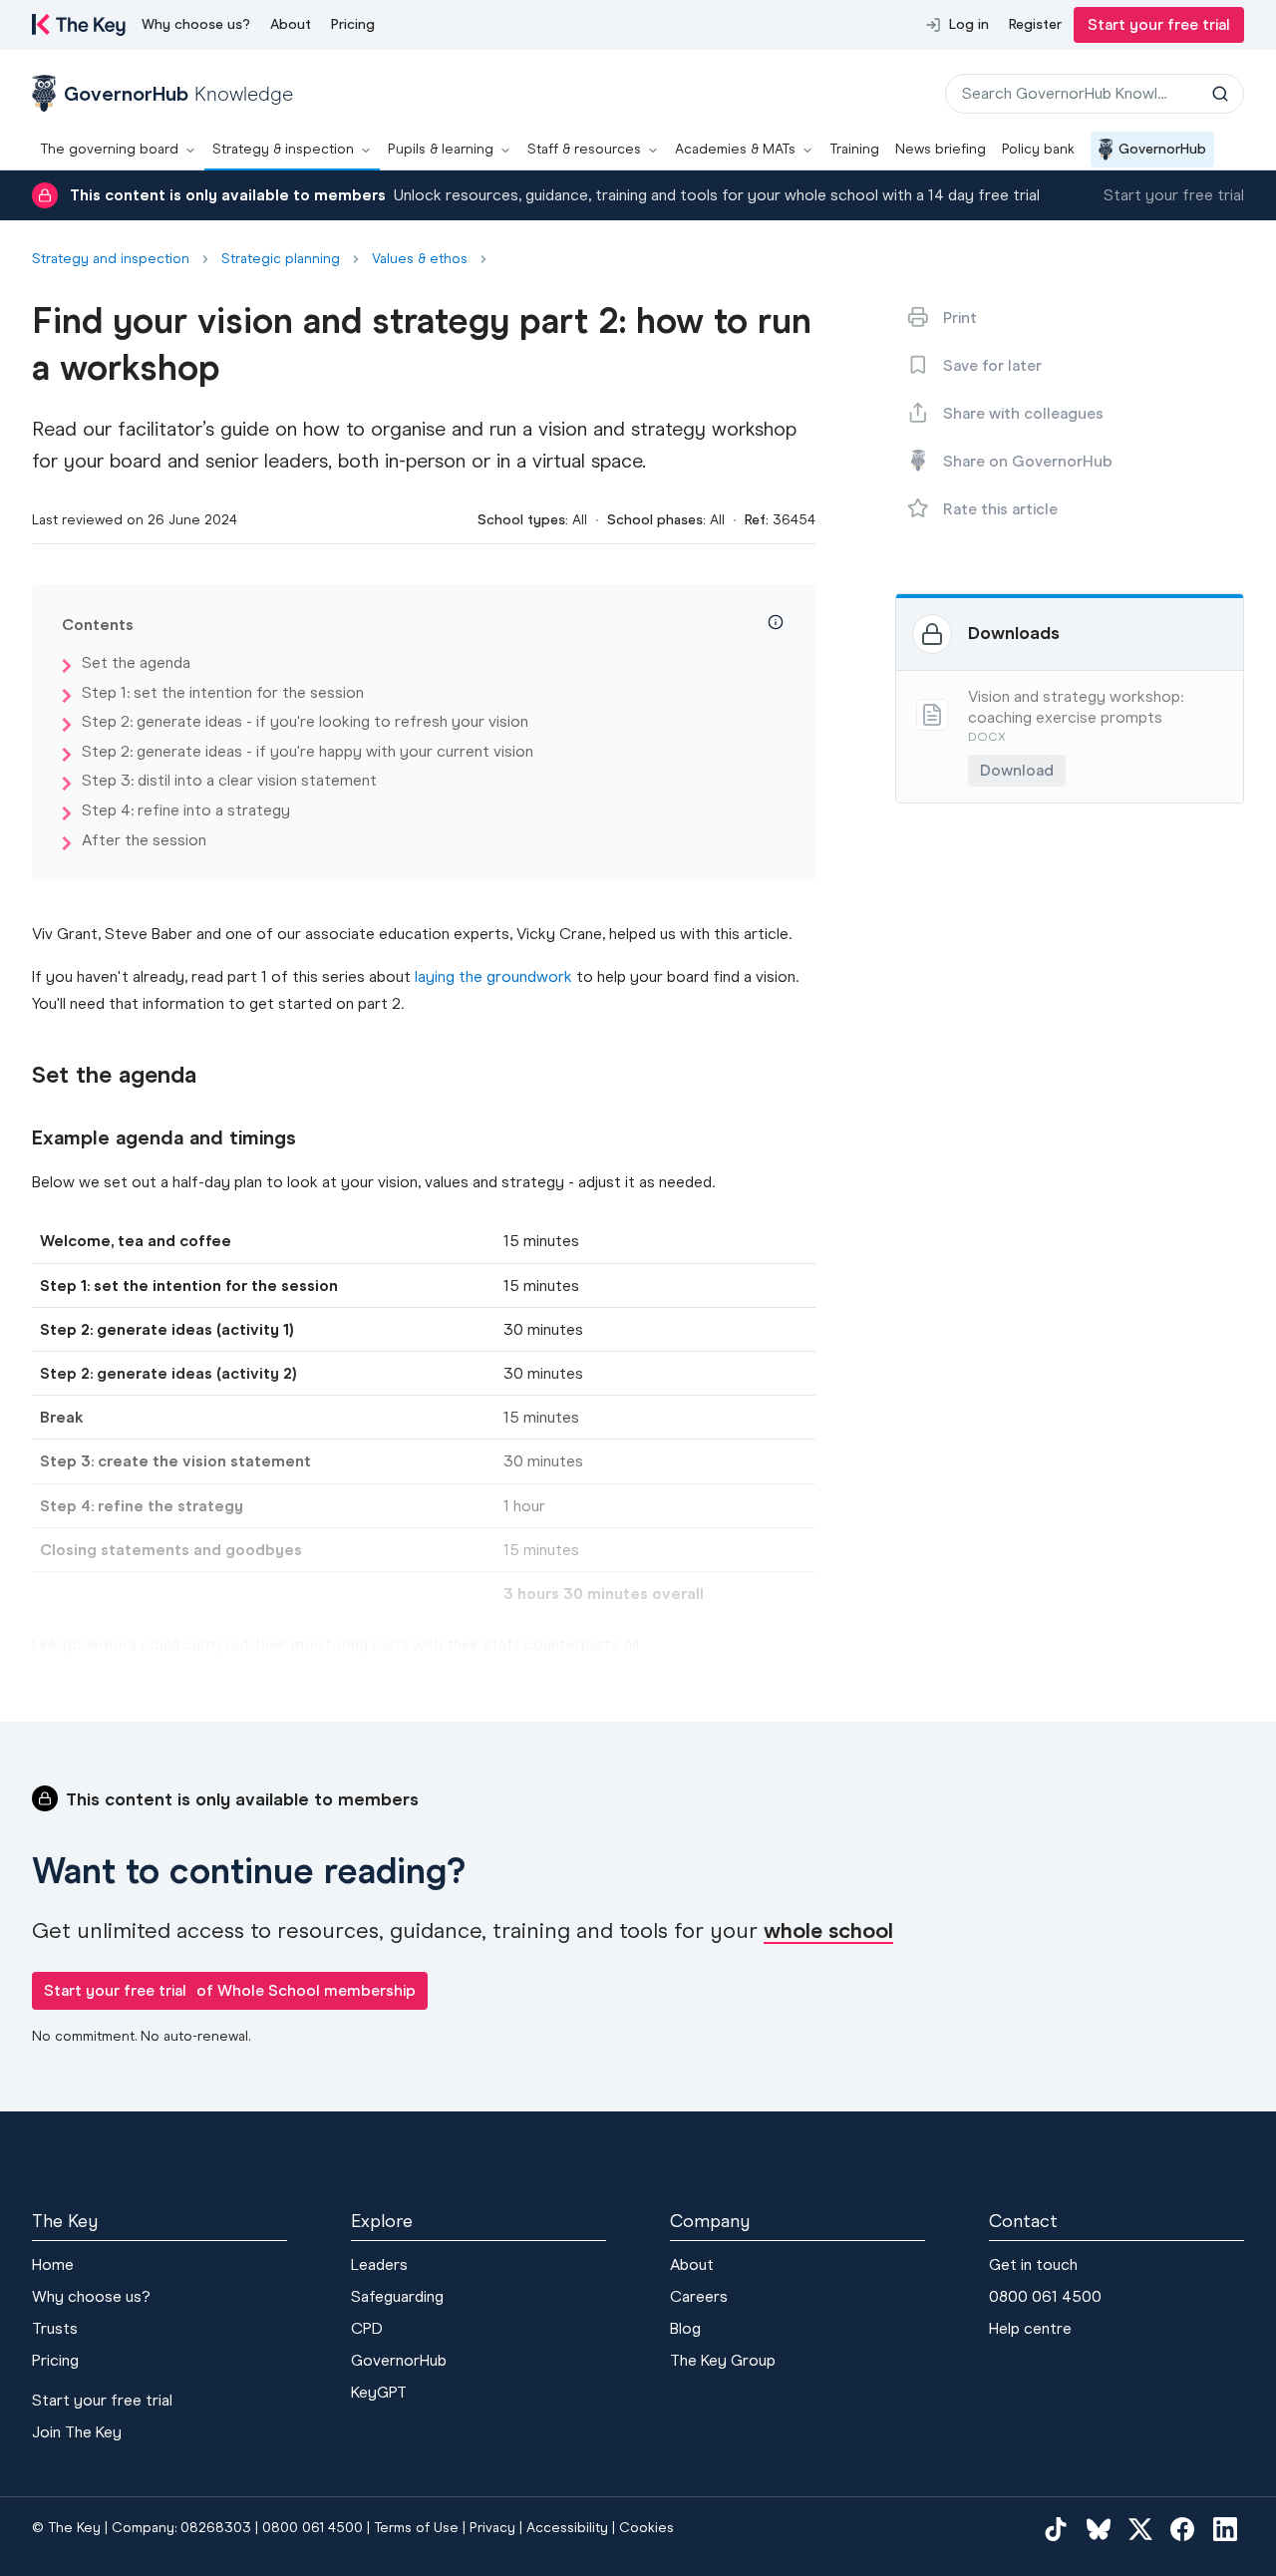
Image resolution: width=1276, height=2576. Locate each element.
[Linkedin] (1225, 2529)
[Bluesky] (1099, 2529)
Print (960, 318)
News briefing (941, 149)
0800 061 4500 (1045, 2296)
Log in (969, 24)
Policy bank (1038, 149)
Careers (699, 2296)
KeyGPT (379, 2392)
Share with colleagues (1023, 413)
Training (854, 149)
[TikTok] (1056, 2529)
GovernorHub (1162, 149)
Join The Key (77, 2432)
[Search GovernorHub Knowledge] (1220, 94)
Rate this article (1000, 509)
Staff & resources (584, 149)
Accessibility (567, 2528)
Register (1035, 24)
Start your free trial (1159, 24)
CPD (367, 2328)
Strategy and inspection (111, 259)
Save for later (992, 365)
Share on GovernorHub (1028, 461)
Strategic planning (281, 259)
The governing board (109, 149)
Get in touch (1033, 2264)
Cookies (646, 2528)
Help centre (1030, 2328)
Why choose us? (196, 24)
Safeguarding (397, 2296)
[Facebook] (1182, 2529)
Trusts (55, 2328)
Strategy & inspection (283, 149)
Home (53, 2264)
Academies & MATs (735, 149)
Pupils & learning (441, 149)
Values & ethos (420, 259)
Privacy (492, 2528)
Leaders (379, 2264)
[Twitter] (1140, 2529)
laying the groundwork (493, 976)
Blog (685, 2328)
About (291, 24)
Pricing (353, 24)
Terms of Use (416, 2528)
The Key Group (723, 2360)
